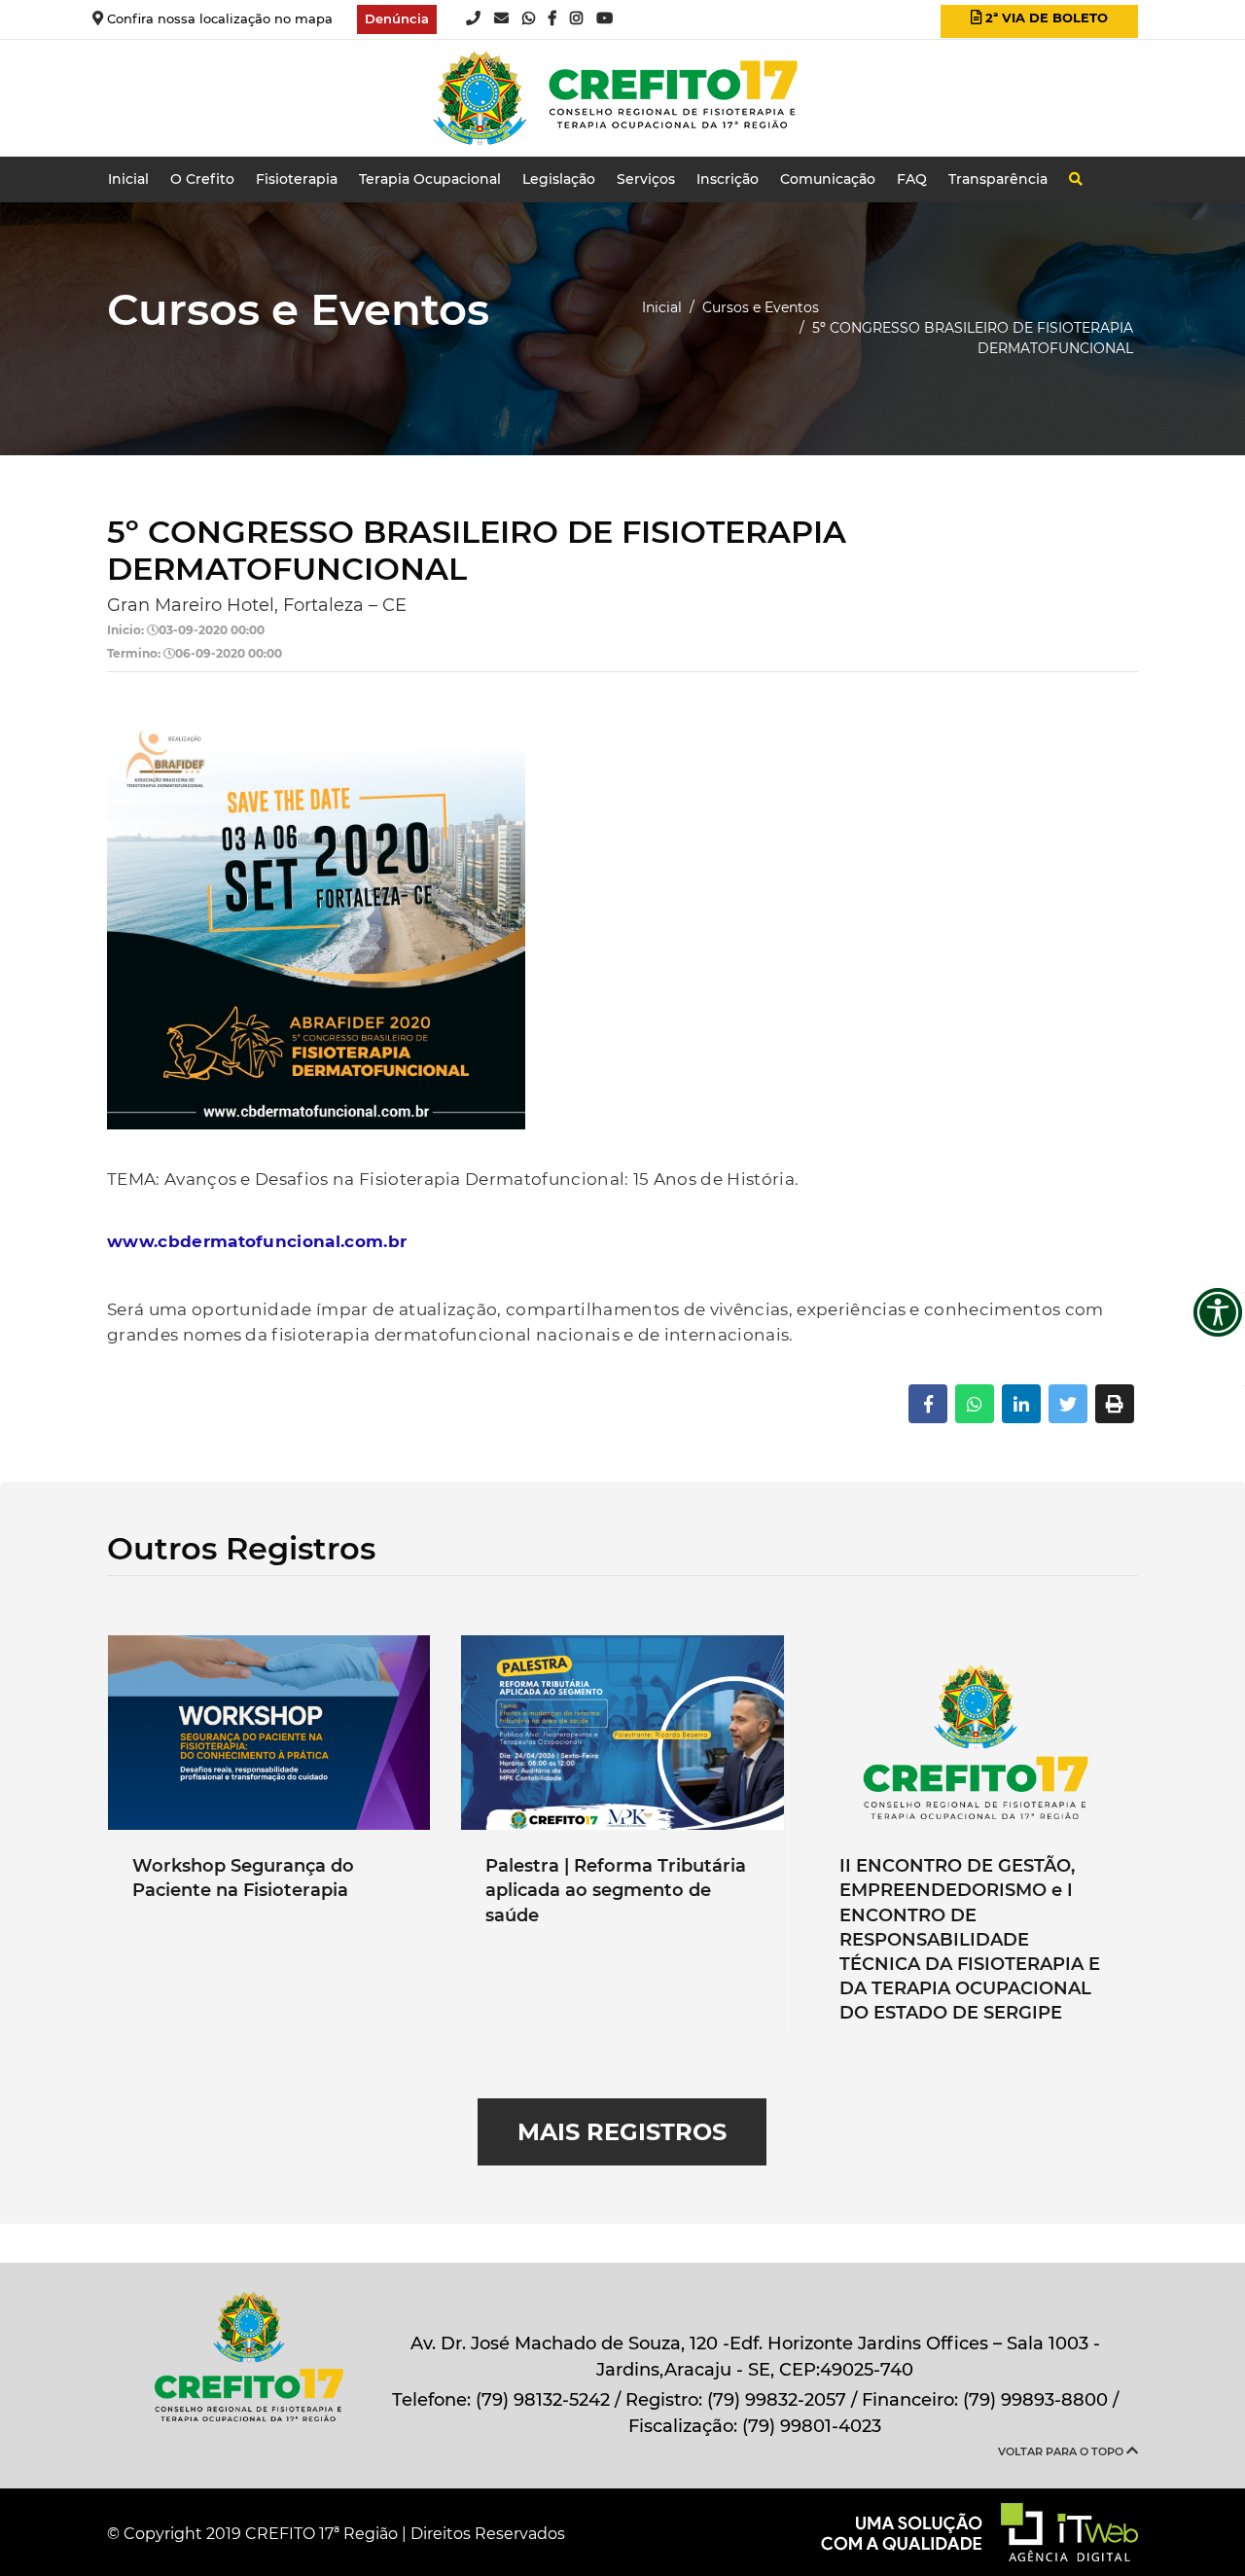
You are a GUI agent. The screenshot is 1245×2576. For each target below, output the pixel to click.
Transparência (998, 179)
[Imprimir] (1115, 1404)
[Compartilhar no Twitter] (1068, 1404)
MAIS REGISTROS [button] (622, 2132)
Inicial (128, 179)
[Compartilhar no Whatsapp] (975, 1404)
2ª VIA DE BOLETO (1039, 21)
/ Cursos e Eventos (754, 307)
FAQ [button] (912, 179)
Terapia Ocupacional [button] (430, 179)
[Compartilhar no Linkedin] (1021, 1404)
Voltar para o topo (1062, 2451)
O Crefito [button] (202, 179)
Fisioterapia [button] (297, 179)
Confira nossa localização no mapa (218, 18)
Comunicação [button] (828, 179)
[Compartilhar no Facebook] (928, 1404)
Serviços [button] (646, 179)
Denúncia (397, 18)
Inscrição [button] (728, 179)
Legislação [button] (559, 179)
